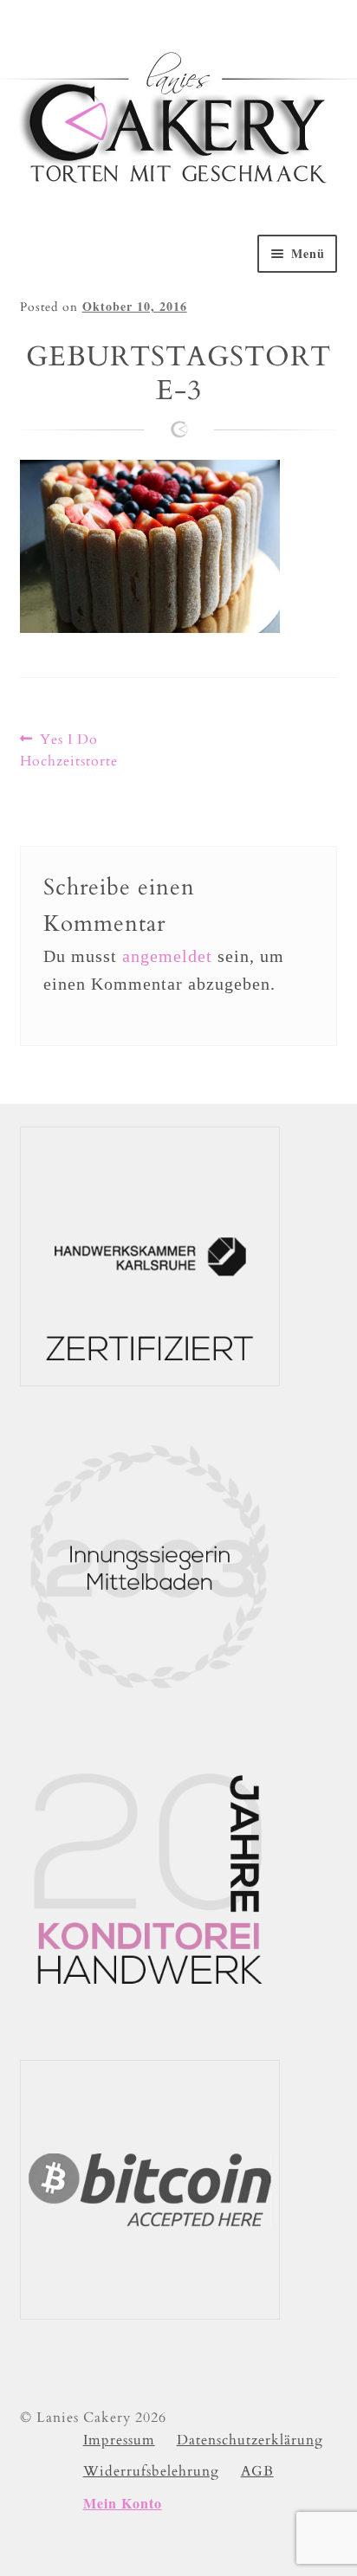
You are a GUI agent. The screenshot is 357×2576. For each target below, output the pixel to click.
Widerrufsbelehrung (151, 2471)
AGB (257, 2471)
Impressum (119, 2440)
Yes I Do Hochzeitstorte (69, 751)
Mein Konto (123, 2503)
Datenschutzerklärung (250, 2440)
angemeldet (167, 956)
